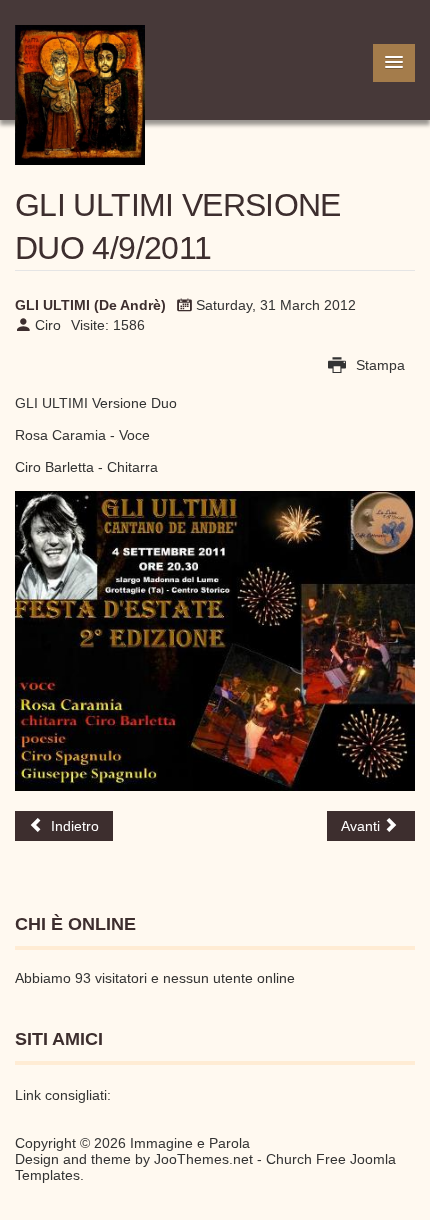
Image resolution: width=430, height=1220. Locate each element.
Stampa (378, 365)
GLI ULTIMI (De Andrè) (90, 305)
